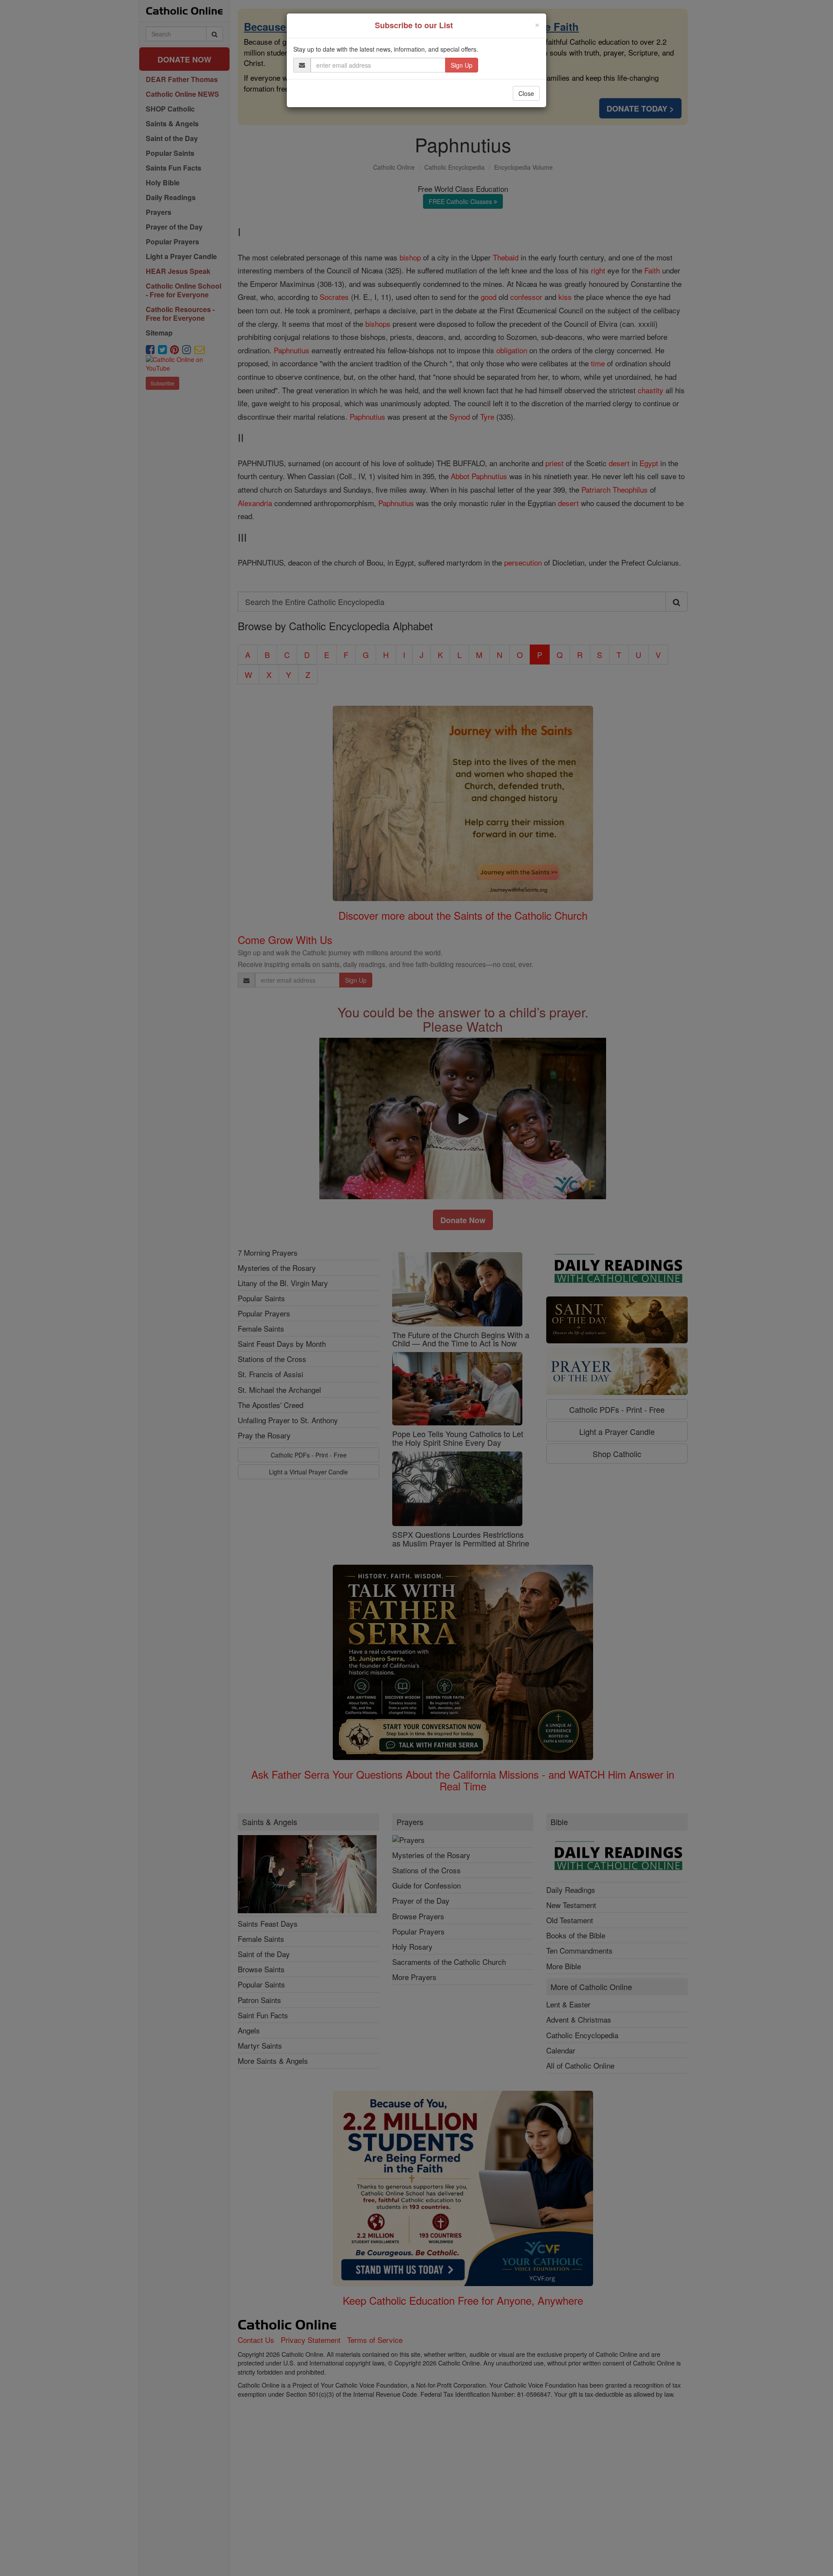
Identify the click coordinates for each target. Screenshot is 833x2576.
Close (526, 93)
